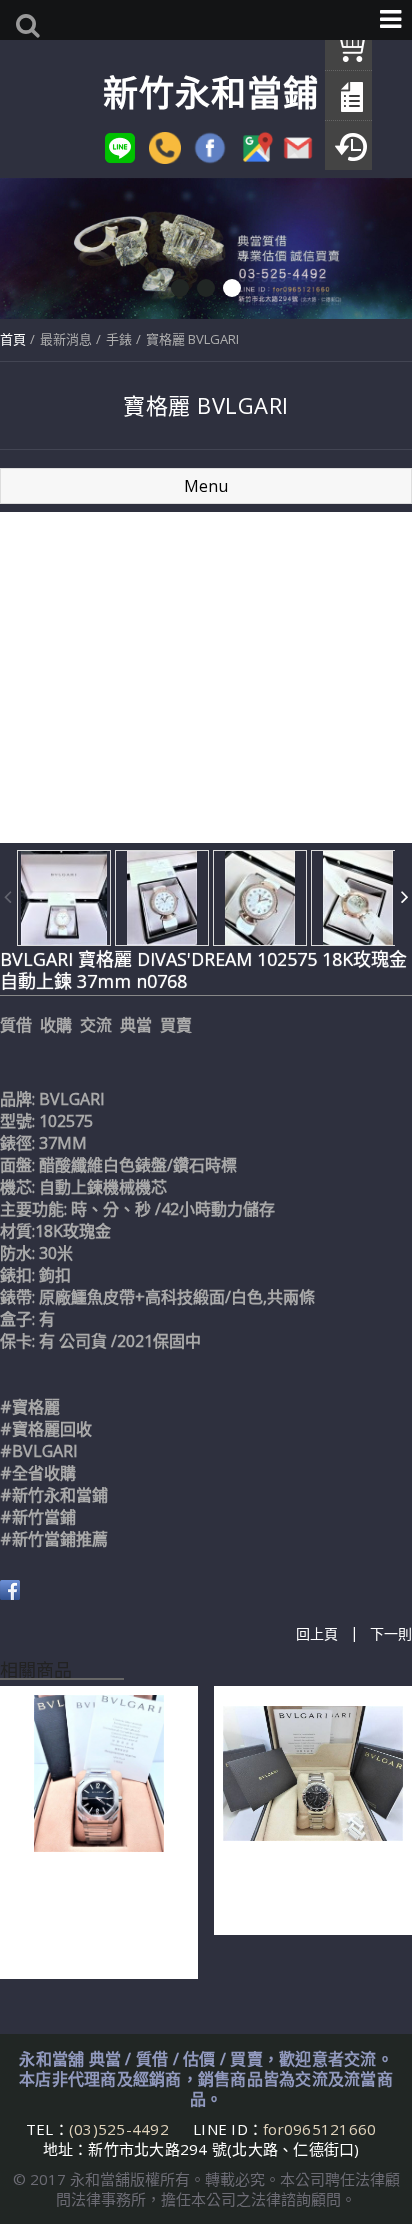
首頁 (13, 339)
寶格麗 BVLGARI (192, 339)
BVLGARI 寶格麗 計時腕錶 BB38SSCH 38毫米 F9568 (310, 1889)
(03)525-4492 (121, 2129)
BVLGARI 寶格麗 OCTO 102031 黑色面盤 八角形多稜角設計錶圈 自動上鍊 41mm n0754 (93, 1911)
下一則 (391, 1633)
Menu (206, 486)
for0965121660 (319, 2129)
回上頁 (317, 1633)
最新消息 (66, 339)
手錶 (119, 339)
